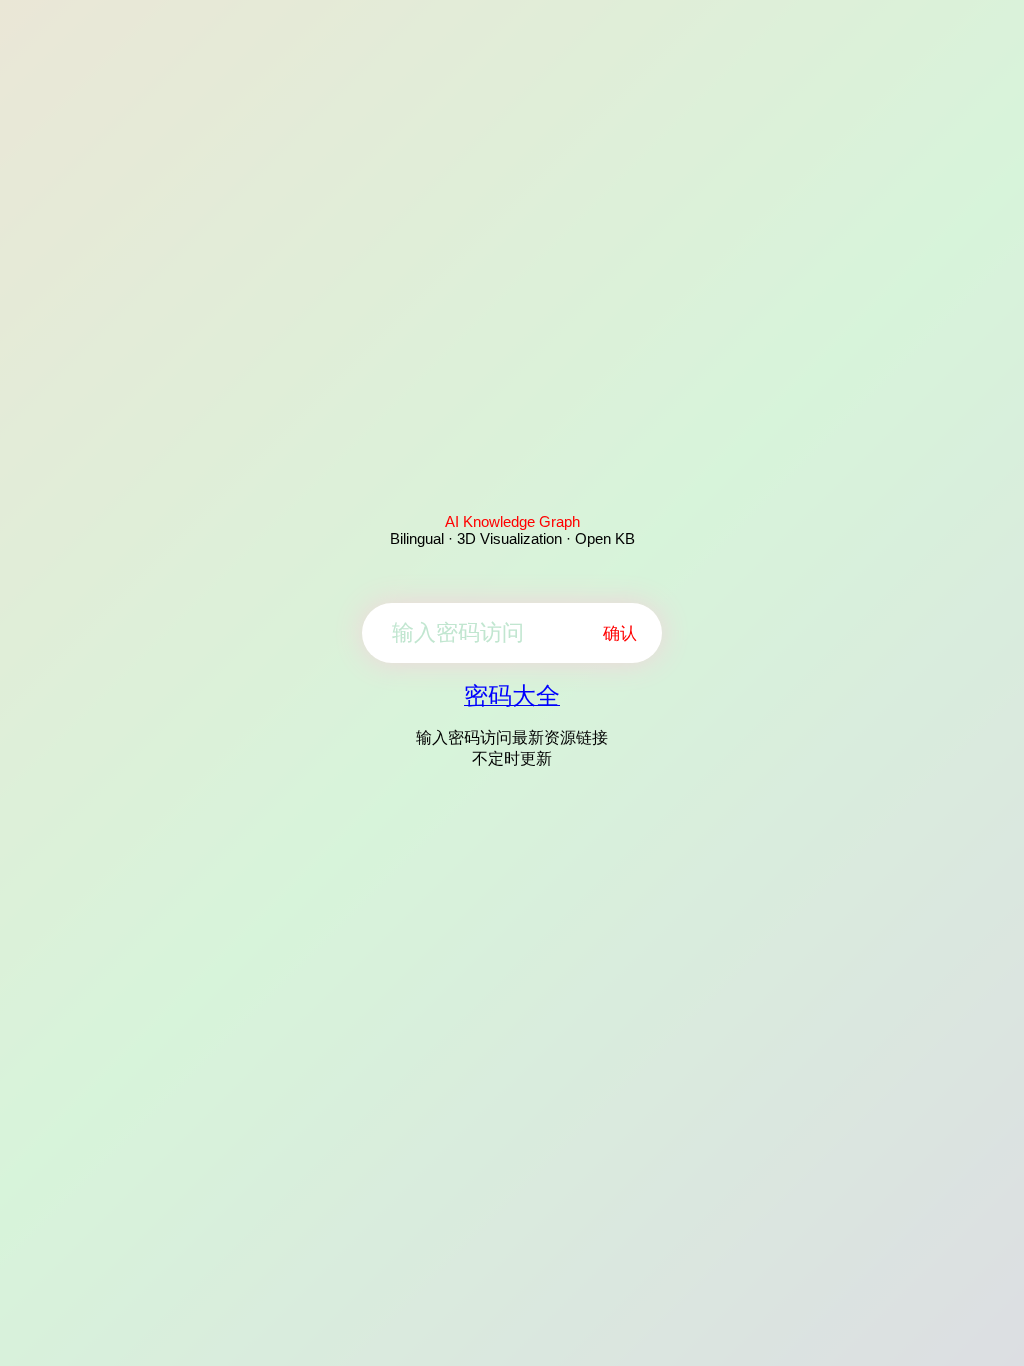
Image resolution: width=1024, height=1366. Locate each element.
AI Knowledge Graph (512, 521)
